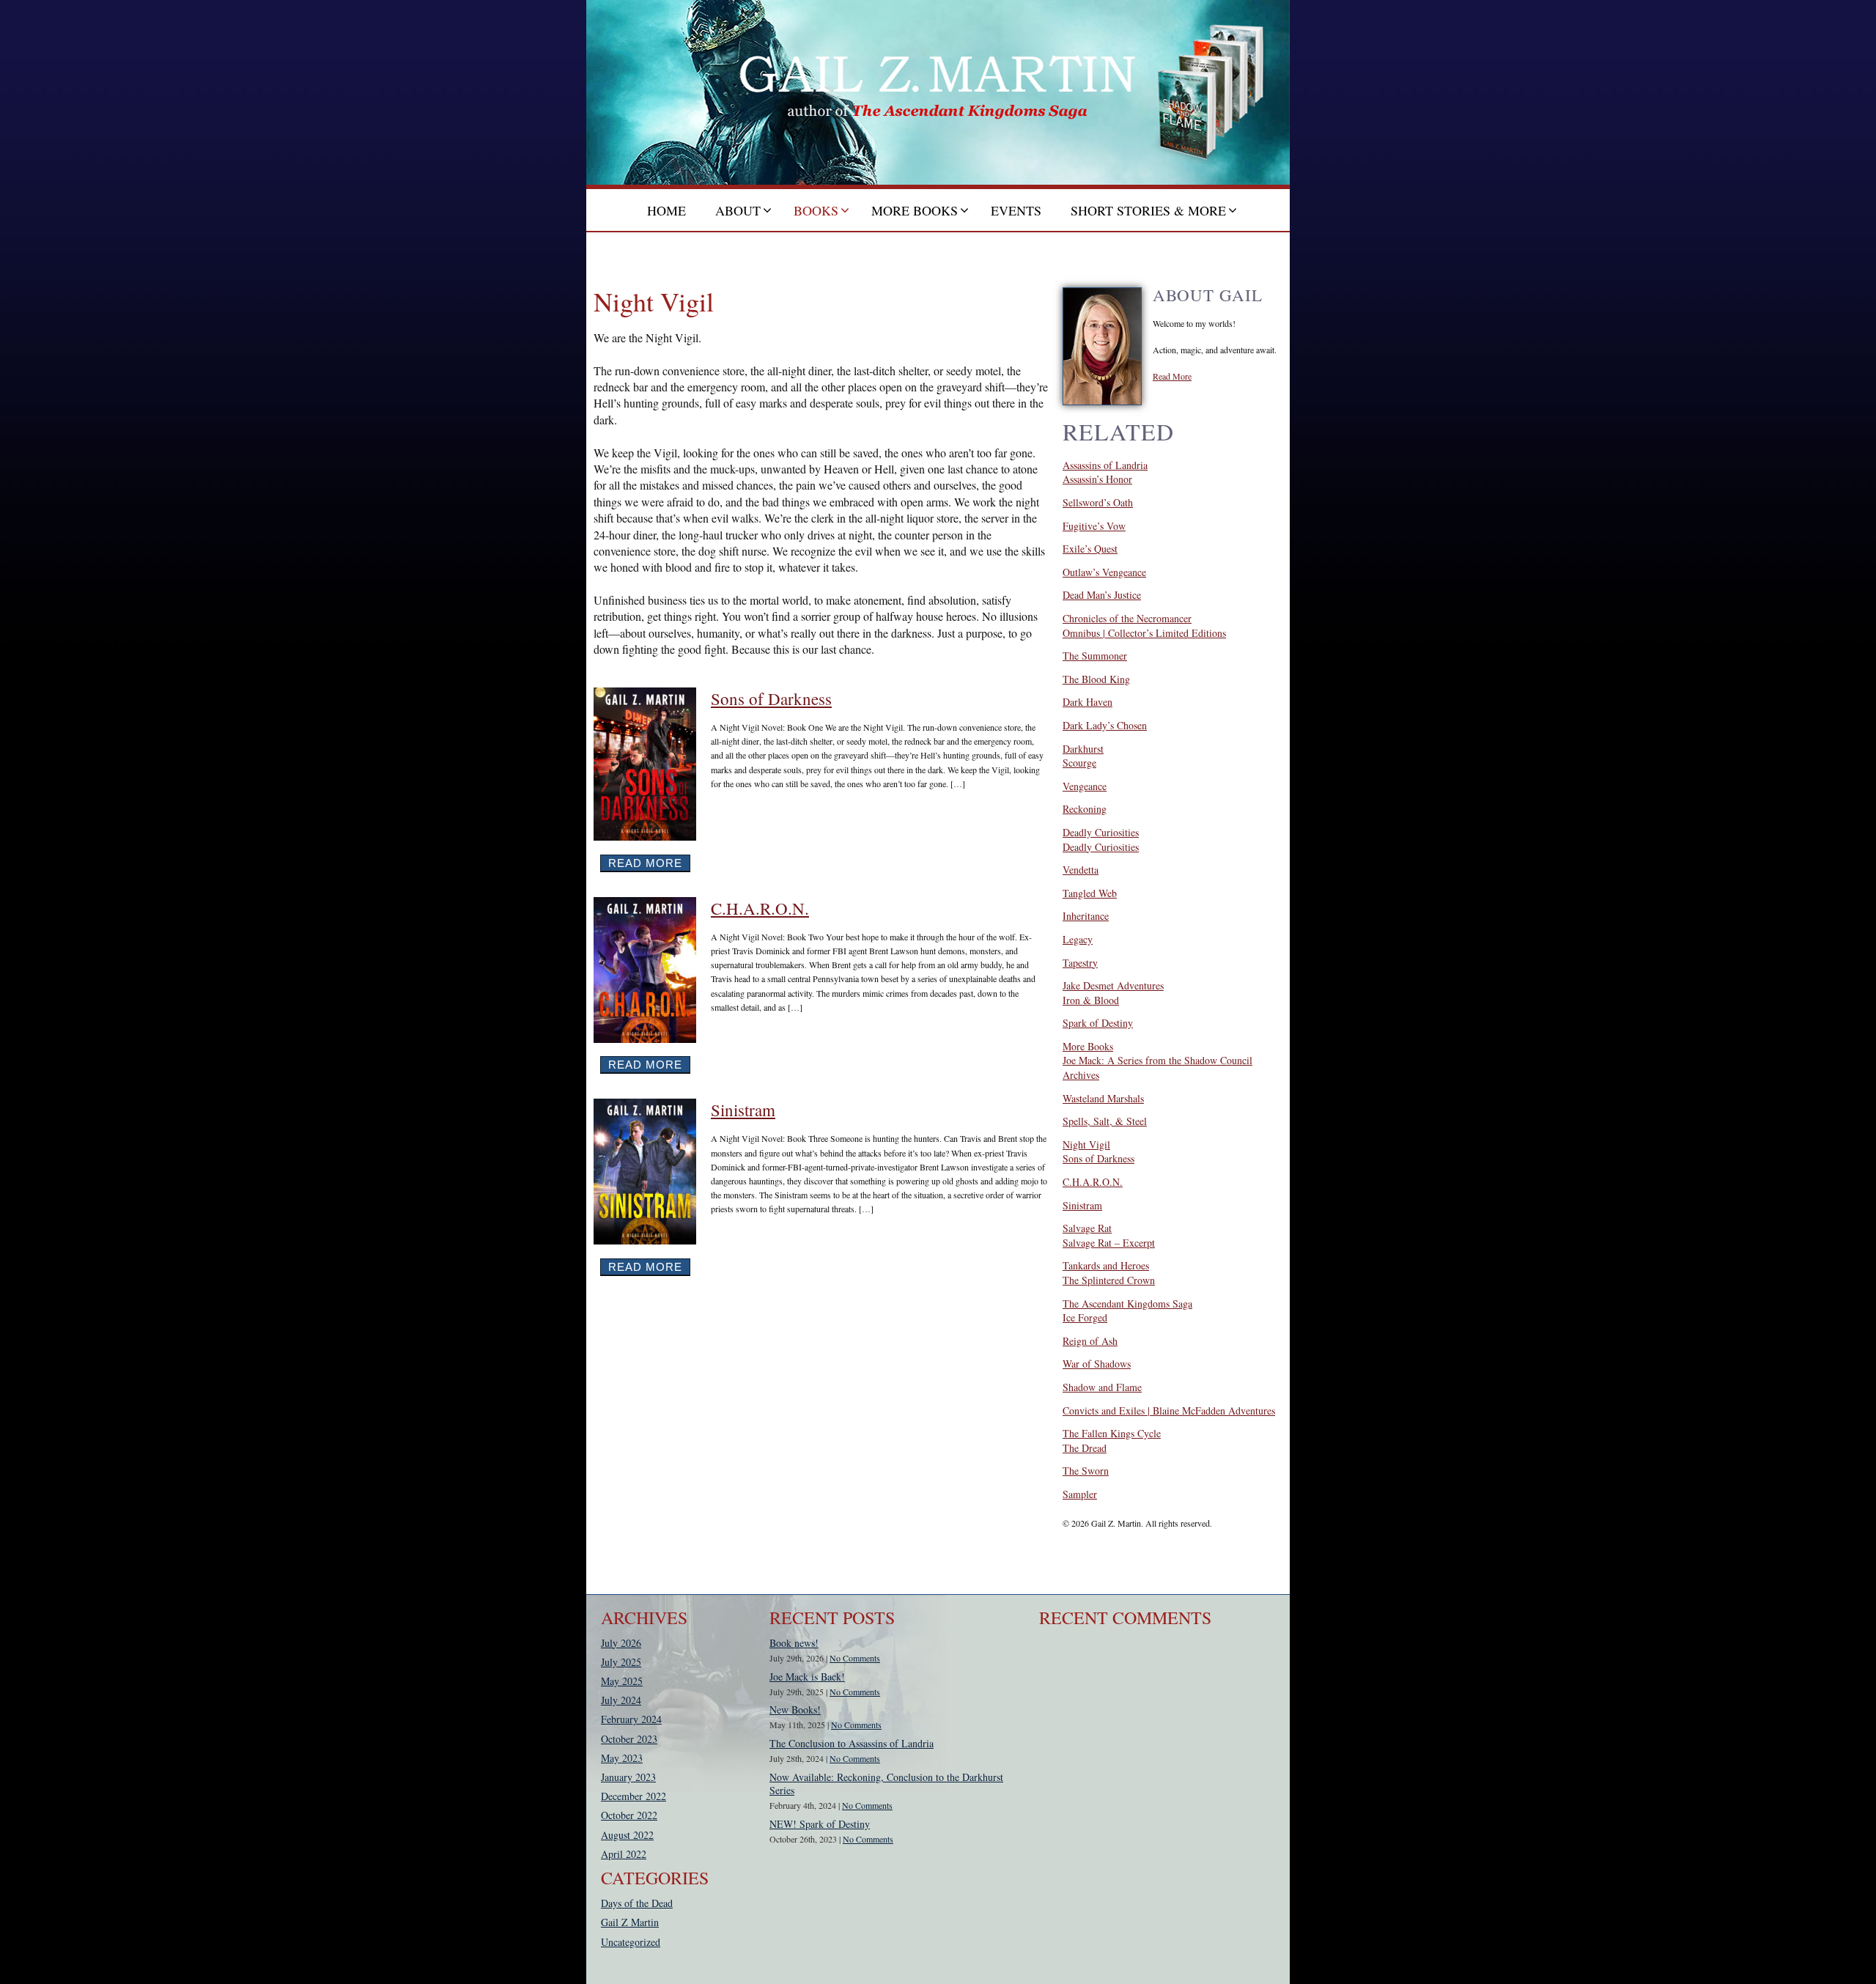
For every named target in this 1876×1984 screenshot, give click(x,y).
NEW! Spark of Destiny (820, 1824)
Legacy (1078, 939)
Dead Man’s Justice (1102, 595)
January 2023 (628, 1777)
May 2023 (622, 1758)
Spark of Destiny (1098, 1023)
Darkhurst (1083, 749)
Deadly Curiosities (1101, 832)
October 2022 (629, 1815)
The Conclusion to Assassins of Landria (852, 1743)
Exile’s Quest (1090, 549)
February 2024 (631, 1719)
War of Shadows (1097, 1364)
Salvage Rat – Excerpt (1109, 1243)
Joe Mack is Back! (807, 1677)
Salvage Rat (1087, 1228)
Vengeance (1085, 786)
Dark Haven (1087, 702)
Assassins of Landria (1105, 465)
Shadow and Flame (1102, 1387)
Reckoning (1085, 809)
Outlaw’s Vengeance (1104, 572)
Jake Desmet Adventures (1113, 985)
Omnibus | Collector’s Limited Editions (1144, 633)
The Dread (1085, 1448)
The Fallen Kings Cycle (1112, 1433)
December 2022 (634, 1796)
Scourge (1079, 763)
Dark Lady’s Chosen (1105, 725)
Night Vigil (1086, 1144)
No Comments (855, 1658)
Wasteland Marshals (1103, 1098)
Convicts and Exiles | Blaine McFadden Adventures (1169, 1410)
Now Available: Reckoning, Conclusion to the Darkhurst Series (886, 1784)
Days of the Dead (637, 1903)
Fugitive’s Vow (1094, 526)
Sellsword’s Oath (1098, 502)
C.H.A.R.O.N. (760, 908)
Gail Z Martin (630, 1922)
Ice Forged (1085, 1317)
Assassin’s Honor (1097, 479)
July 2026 (621, 1643)
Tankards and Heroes (1106, 1265)
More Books (1088, 1046)
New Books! (795, 1710)
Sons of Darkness (771, 698)
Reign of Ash (1090, 1341)
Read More (645, 863)
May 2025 (622, 1681)
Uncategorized (631, 1942)
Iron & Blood (1091, 1000)
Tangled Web (1090, 893)
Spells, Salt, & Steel (1105, 1121)
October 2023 (629, 1739)
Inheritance (1086, 916)
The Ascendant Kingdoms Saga (1127, 1303)
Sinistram (743, 1110)
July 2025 (621, 1662)
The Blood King (1096, 679)
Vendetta (1081, 870)
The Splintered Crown (1109, 1280)
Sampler (1080, 1494)
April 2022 (624, 1854)
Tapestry (1080, 963)
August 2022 (627, 1835)
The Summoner (1095, 656)
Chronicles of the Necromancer (1127, 618)
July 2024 (621, 1700)
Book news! (794, 1643)
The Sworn (1086, 1471)
